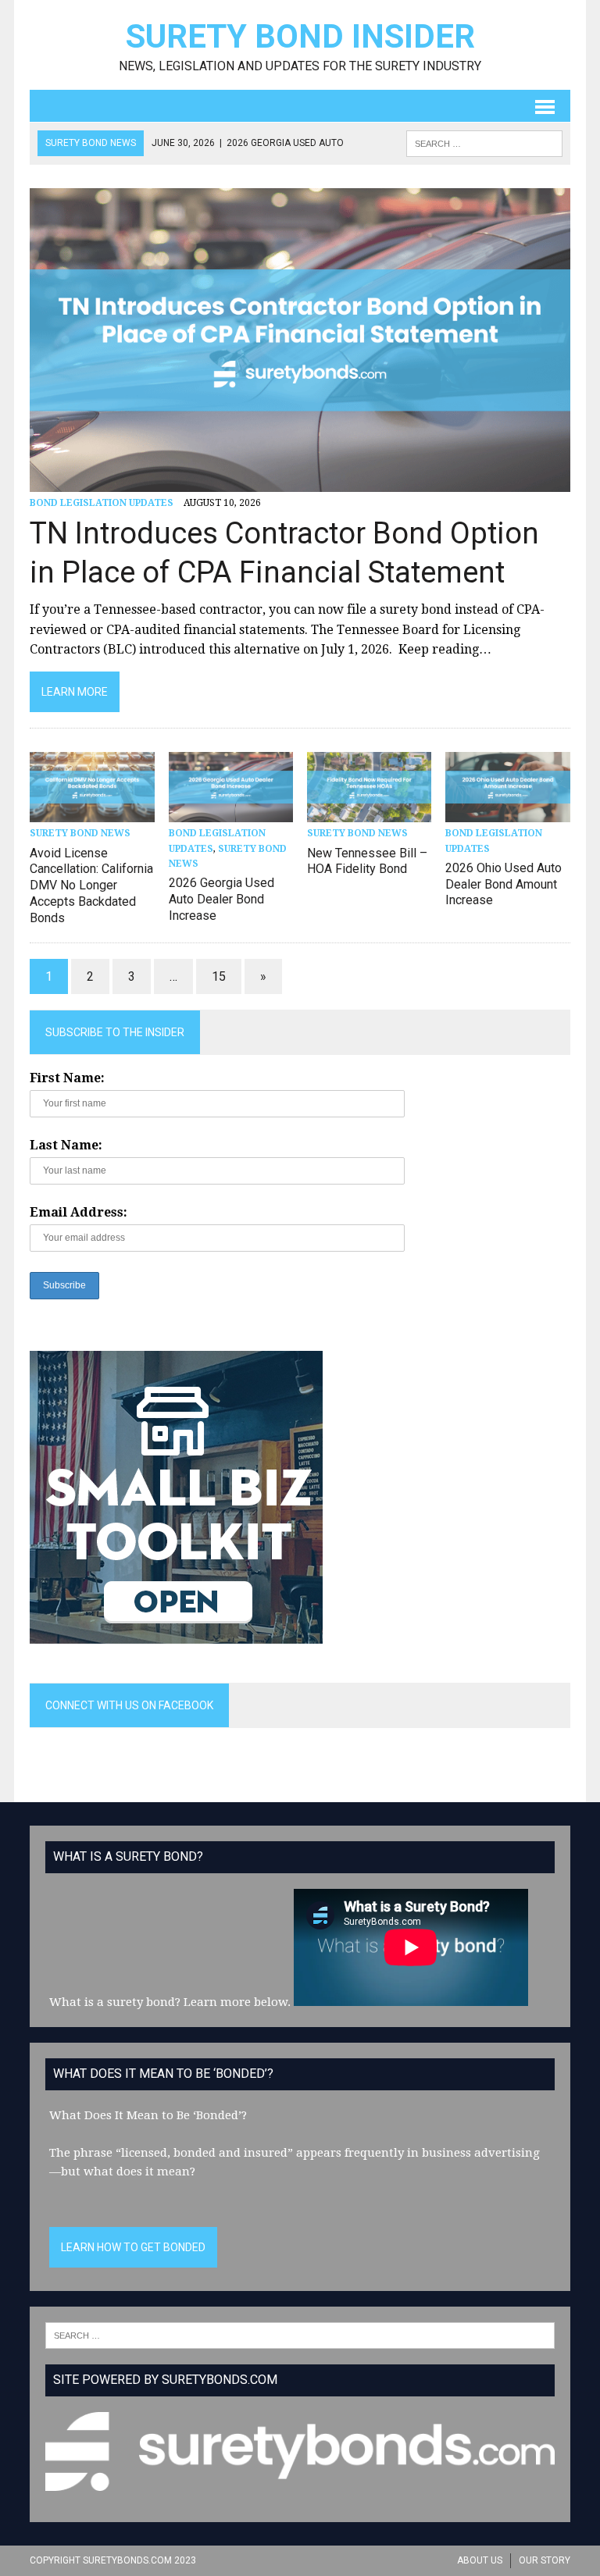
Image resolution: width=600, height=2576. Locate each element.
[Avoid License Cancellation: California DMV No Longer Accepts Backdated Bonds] (92, 812)
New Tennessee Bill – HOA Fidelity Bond (367, 861)
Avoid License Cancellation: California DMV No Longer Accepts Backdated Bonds (91, 885)
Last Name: (66, 1145)
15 (219, 976)
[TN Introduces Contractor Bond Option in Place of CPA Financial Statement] (300, 482)
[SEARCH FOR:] (484, 143)
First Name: (67, 1078)
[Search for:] (300, 2335)
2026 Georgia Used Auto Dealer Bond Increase (221, 899)
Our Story (545, 2560)
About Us (480, 2560)
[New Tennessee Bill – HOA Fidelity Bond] (370, 812)
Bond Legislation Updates (102, 503)
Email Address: (79, 1212)
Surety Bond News (80, 833)
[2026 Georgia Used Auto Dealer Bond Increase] (231, 812)
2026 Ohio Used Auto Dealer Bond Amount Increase (504, 884)
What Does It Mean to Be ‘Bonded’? (148, 2115)
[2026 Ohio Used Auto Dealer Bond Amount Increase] (508, 812)
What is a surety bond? (115, 2002)
